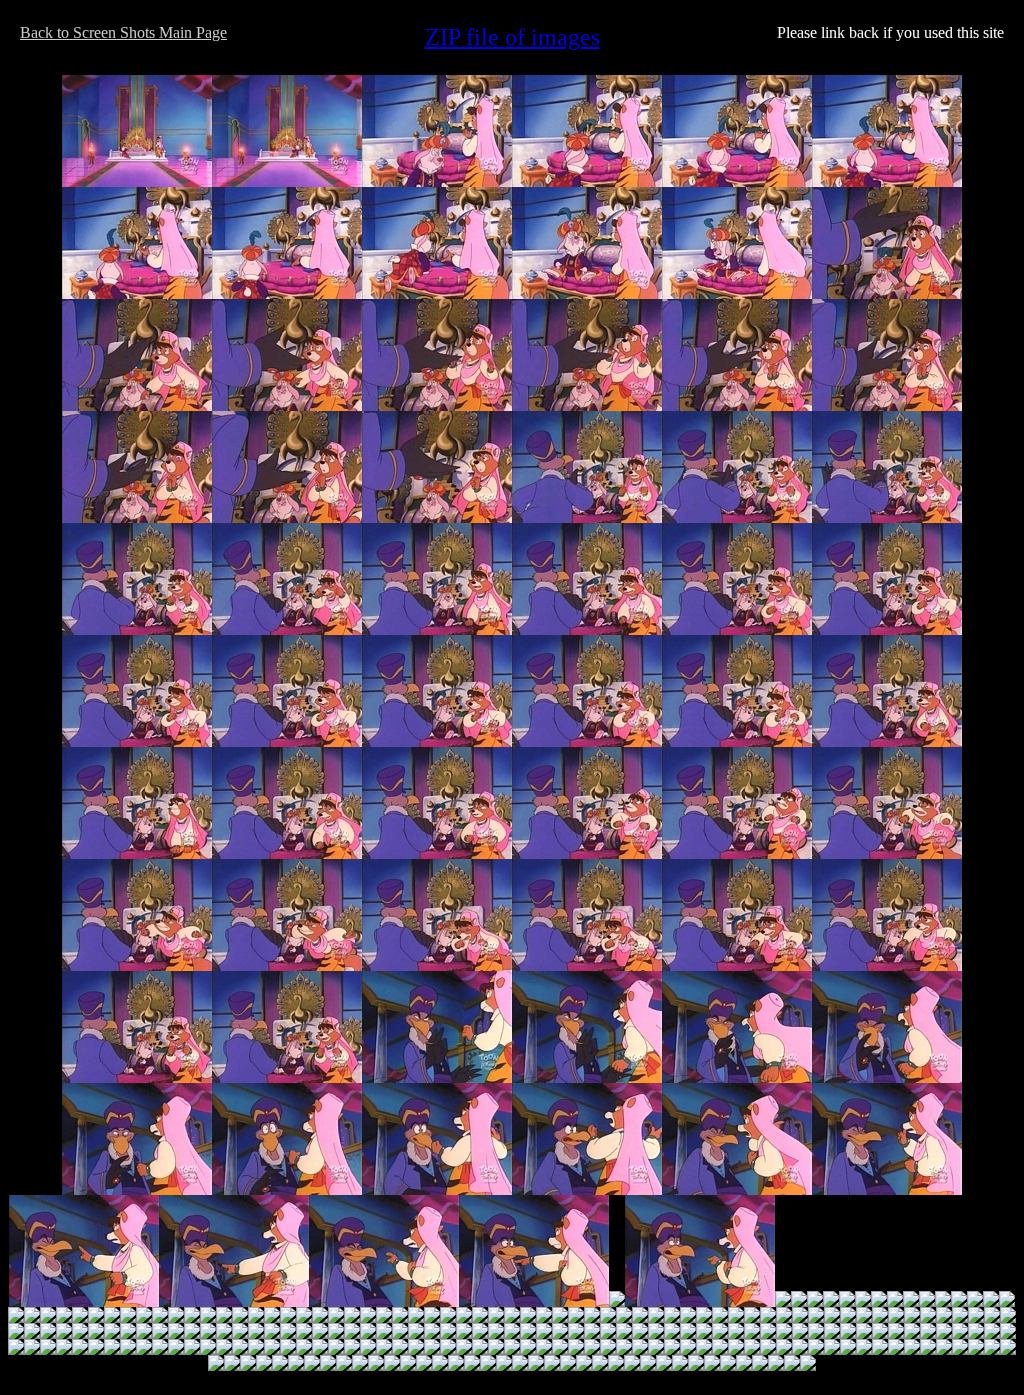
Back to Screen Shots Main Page (123, 32)
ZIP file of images (512, 37)
